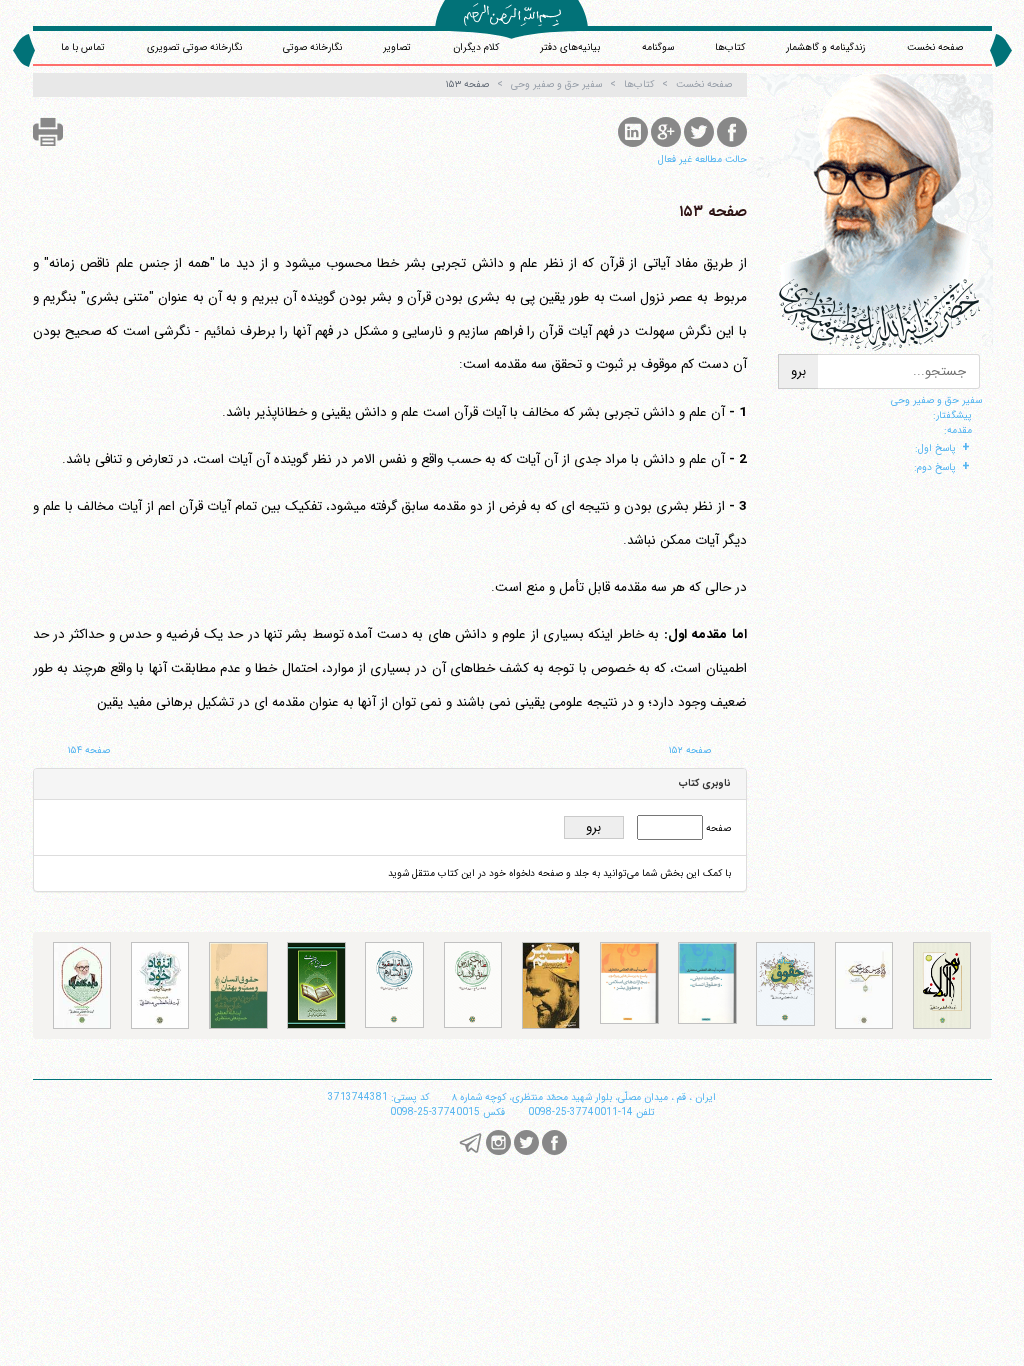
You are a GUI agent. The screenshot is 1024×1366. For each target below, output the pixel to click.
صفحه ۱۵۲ (690, 750)
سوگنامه (658, 47)
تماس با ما (83, 47)
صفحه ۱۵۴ (89, 750)
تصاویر (397, 47)
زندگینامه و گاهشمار (825, 47)
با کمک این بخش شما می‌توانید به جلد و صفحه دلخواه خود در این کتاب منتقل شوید (559, 873)
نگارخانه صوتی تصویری (194, 47)
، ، (584, 1097)
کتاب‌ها (730, 47)
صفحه (717, 828)
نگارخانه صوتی (312, 47)
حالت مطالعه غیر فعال (702, 159)
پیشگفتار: (952, 415)
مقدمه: (958, 430)
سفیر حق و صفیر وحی (936, 400)
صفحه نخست (935, 47)
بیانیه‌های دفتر (570, 47)
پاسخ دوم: (935, 467)
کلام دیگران (476, 47)
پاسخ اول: (935, 448)
